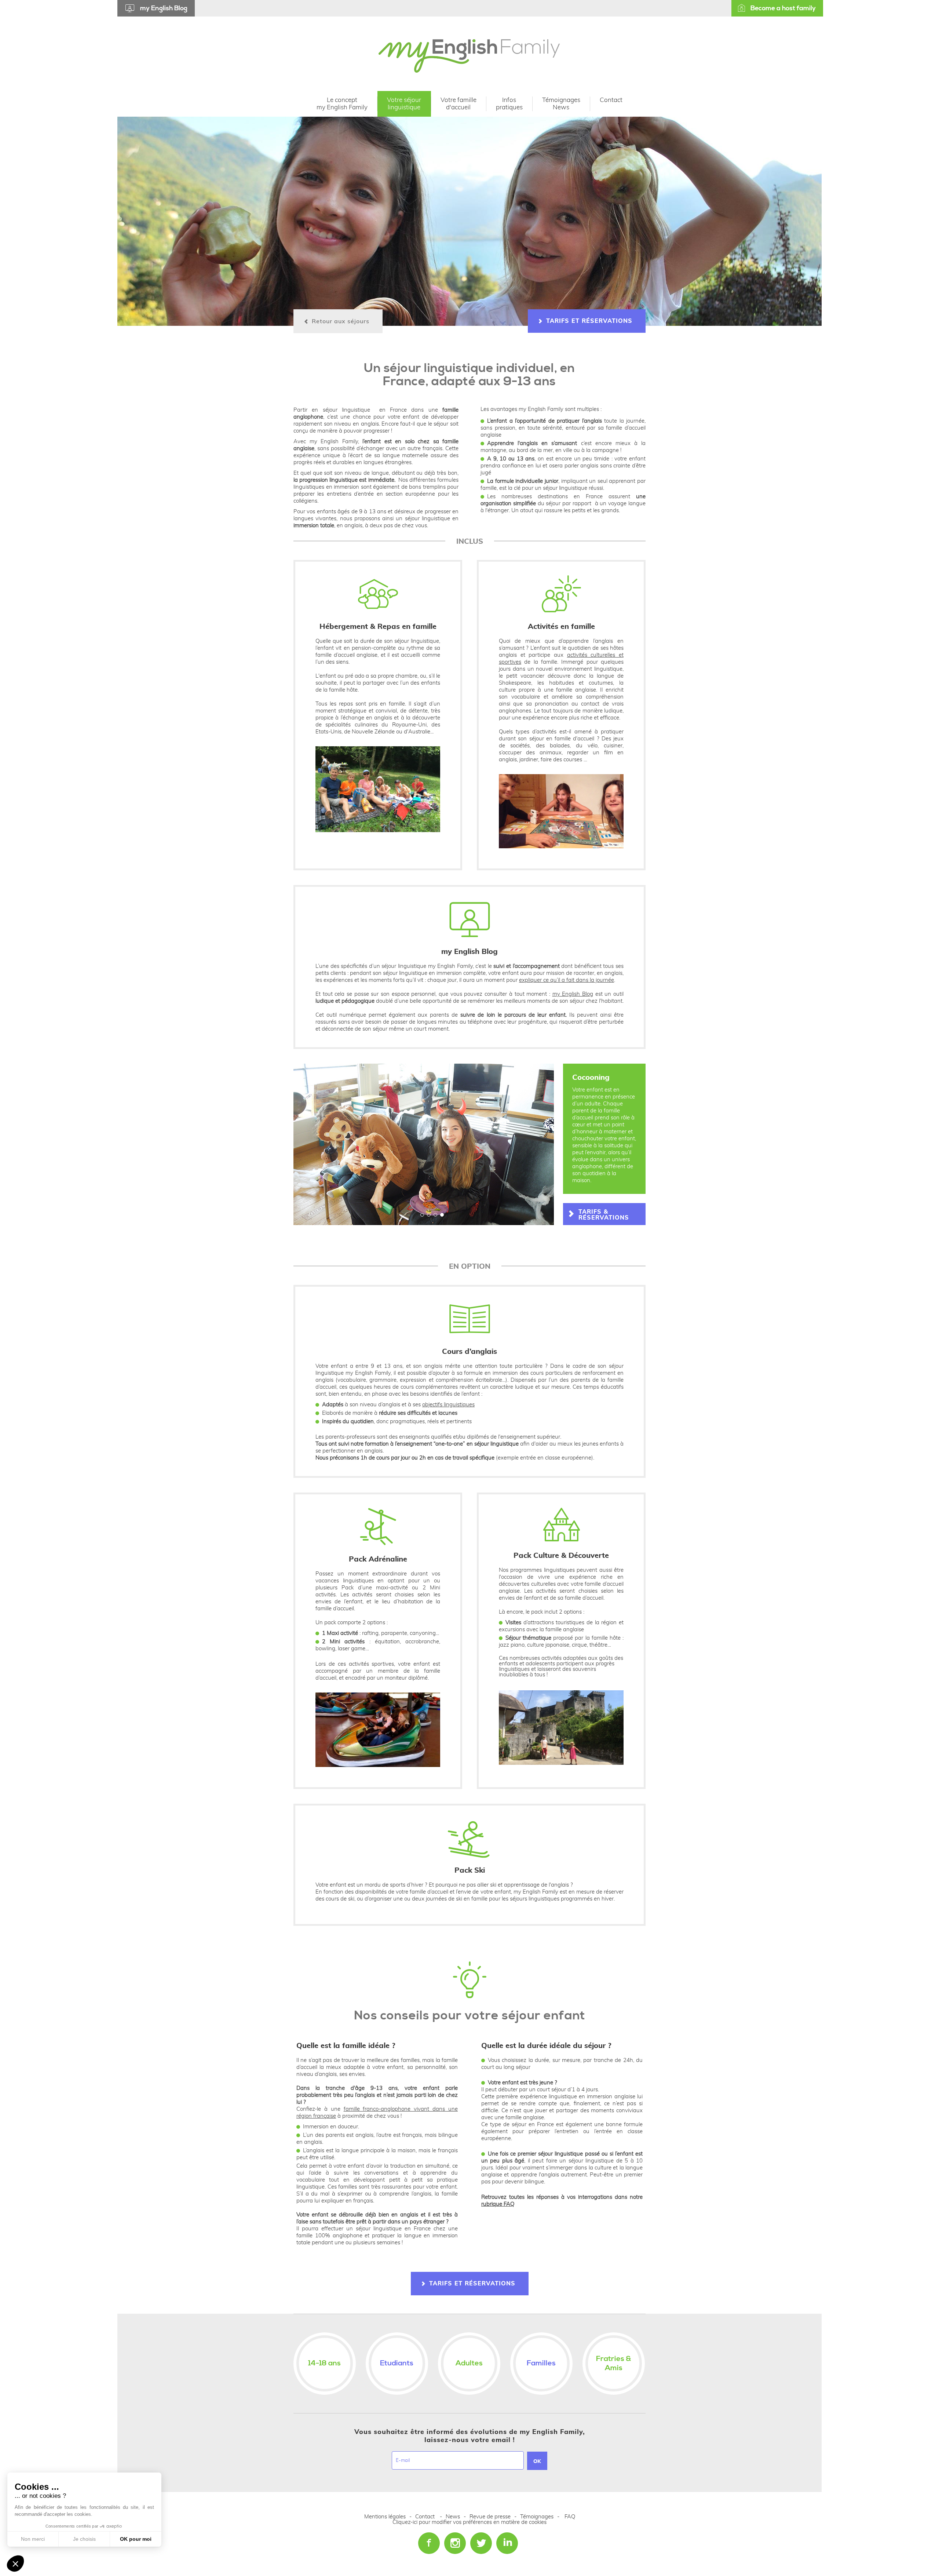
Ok (537, 2462)
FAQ (570, 2517)
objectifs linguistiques (448, 1405)
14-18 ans (324, 2363)
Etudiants (397, 2363)
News (454, 2517)
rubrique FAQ (498, 2204)
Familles (541, 2363)
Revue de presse (490, 2517)
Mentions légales (385, 2517)
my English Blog (164, 8)
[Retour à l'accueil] (469, 55)
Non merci (33, 2539)
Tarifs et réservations (589, 321)
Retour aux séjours (341, 321)
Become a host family (783, 8)
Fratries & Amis (614, 2364)
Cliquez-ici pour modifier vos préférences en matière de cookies (469, 2522)
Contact (425, 2517)
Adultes (469, 2363)
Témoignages (537, 2517)
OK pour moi (136, 2539)
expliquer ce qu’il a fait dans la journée (567, 980)
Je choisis (84, 2539)
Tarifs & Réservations (604, 1215)
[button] (421, 1214)
